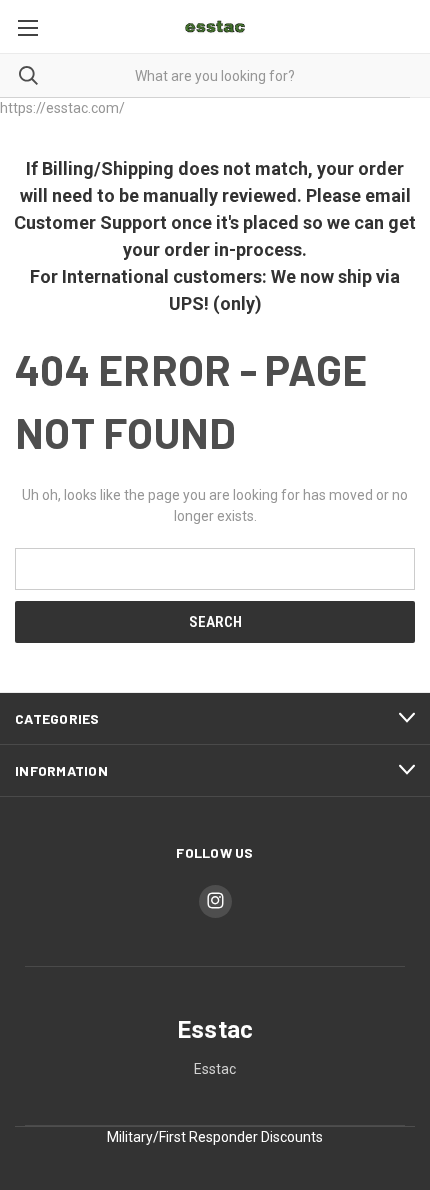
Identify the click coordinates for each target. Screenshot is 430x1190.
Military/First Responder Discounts (215, 1137)
